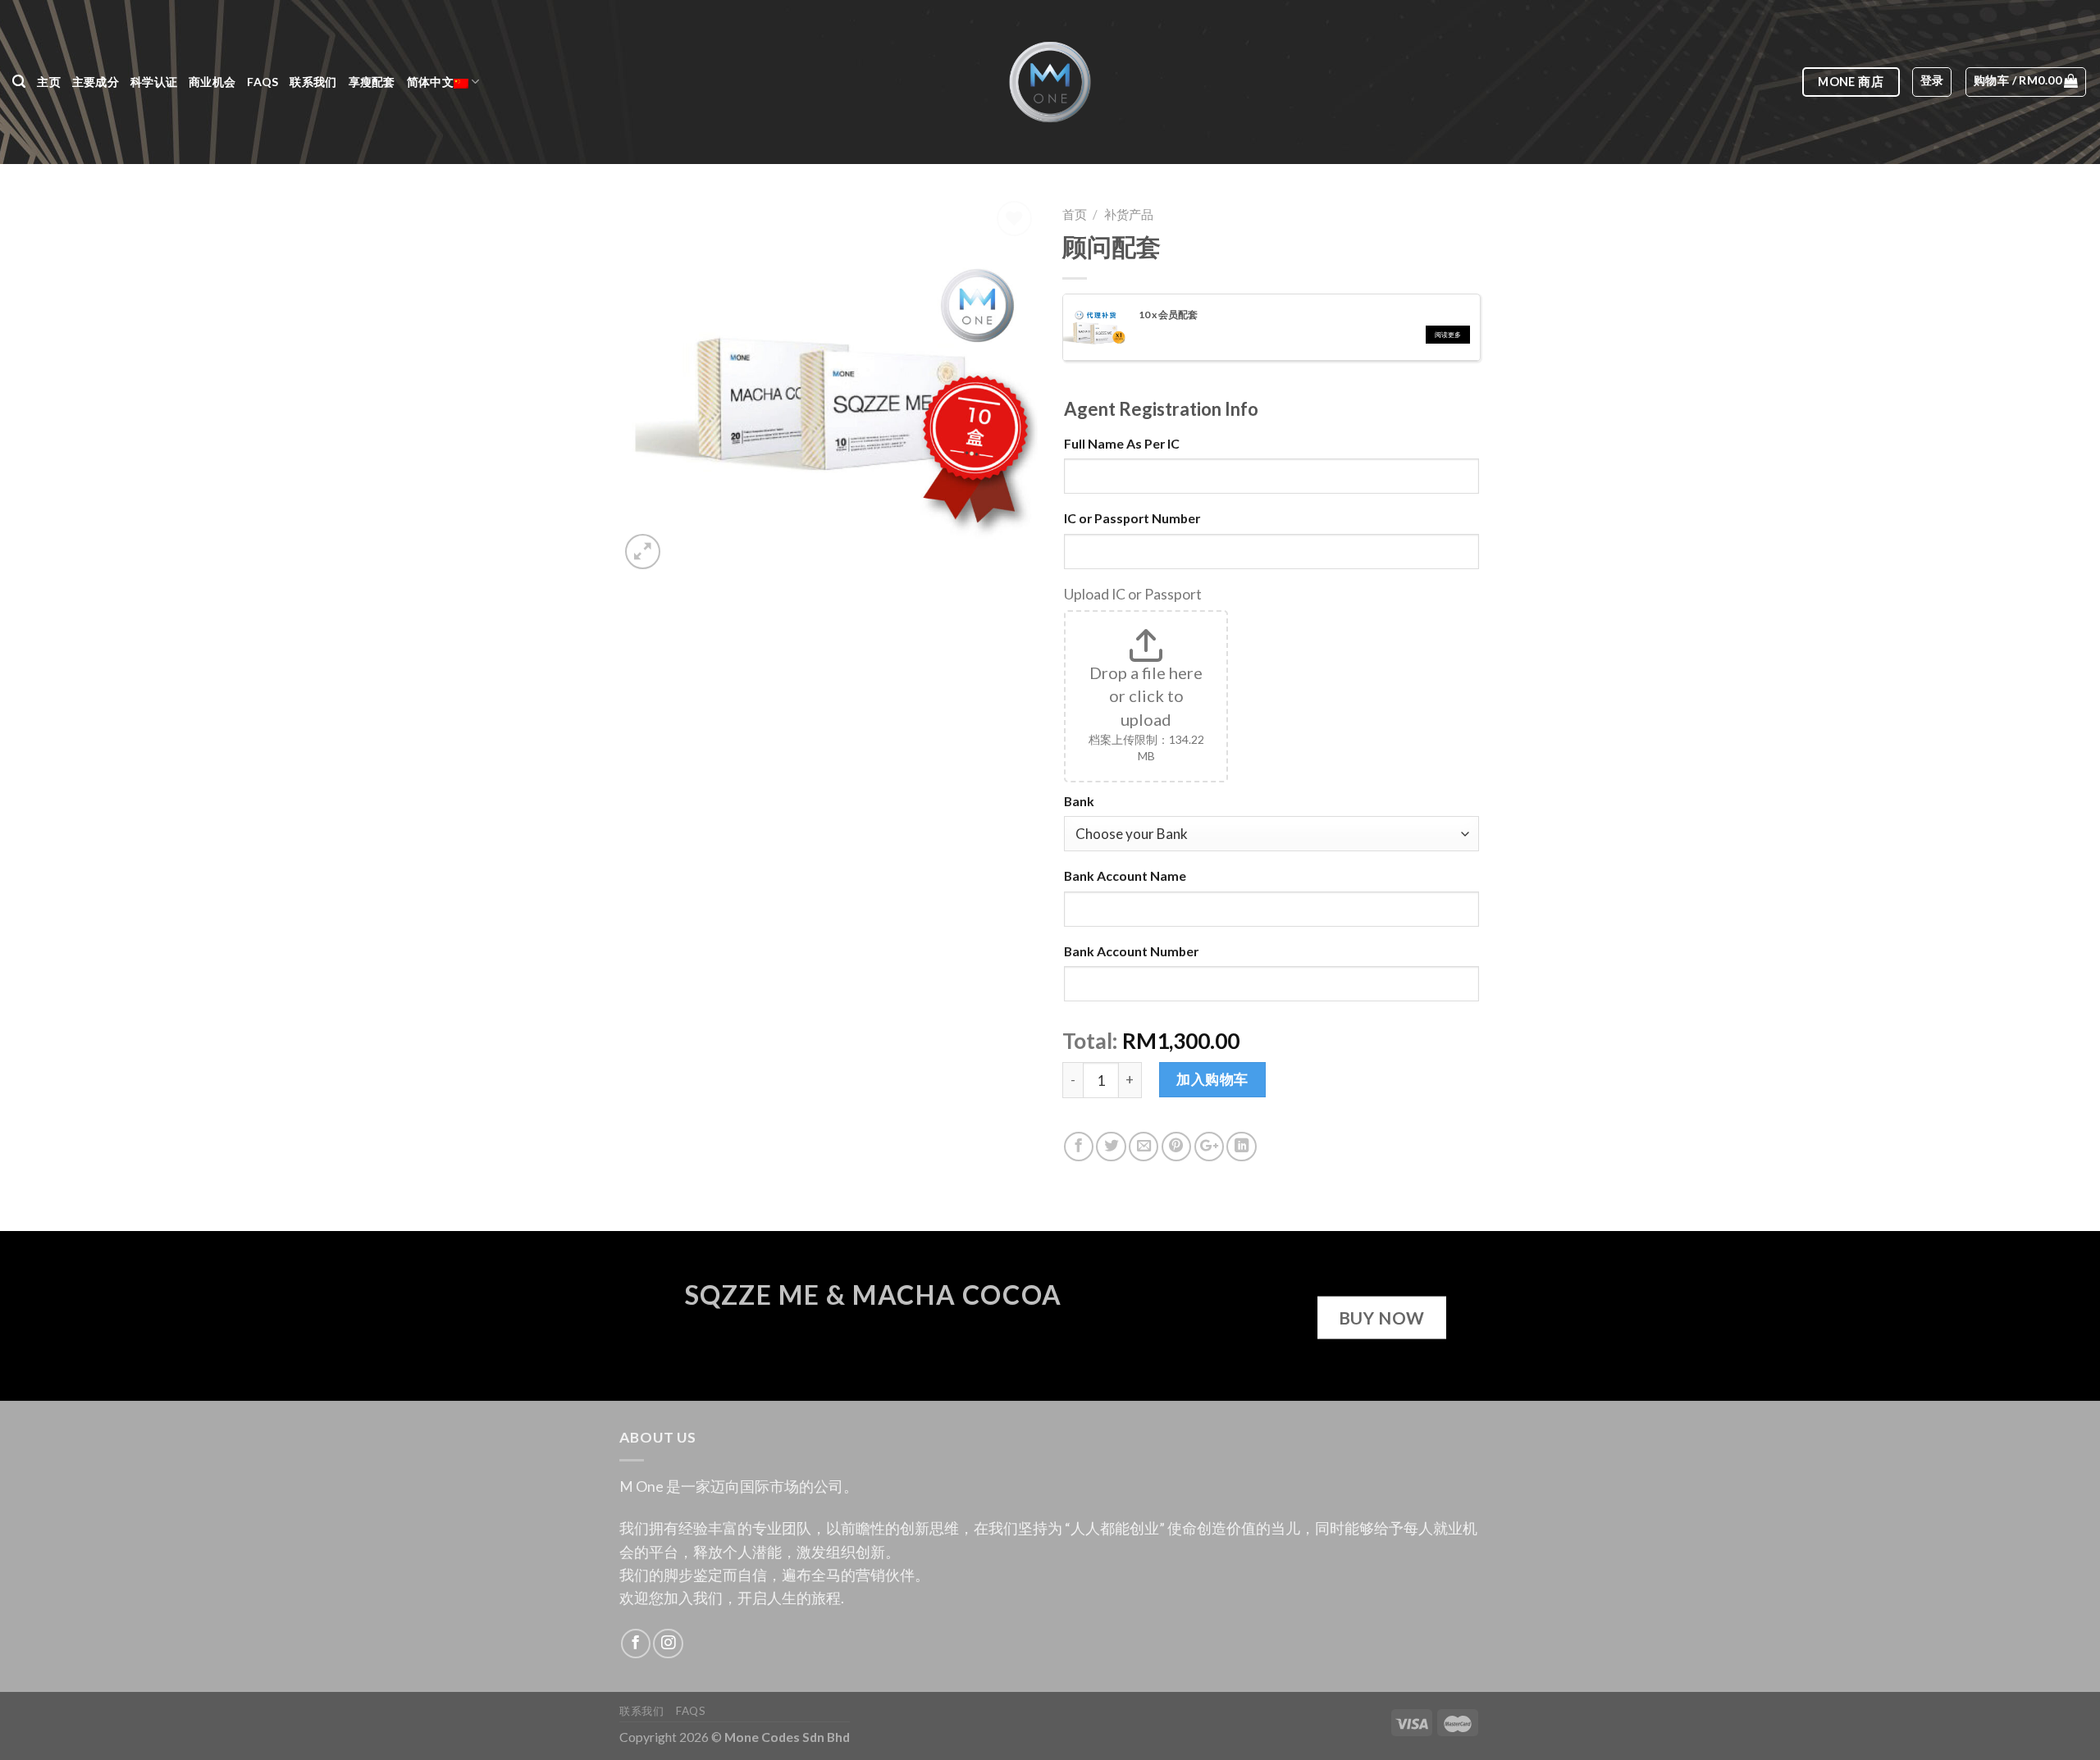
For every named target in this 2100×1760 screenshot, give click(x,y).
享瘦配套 (372, 82)
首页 (1075, 214)
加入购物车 (1212, 1079)
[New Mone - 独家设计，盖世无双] (1050, 82)
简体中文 (430, 82)
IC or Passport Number (1132, 518)
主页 (49, 82)
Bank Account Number (1131, 951)
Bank (1079, 801)
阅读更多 (1448, 335)
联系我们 (313, 82)
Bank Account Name (1125, 875)
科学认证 (154, 82)
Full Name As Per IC (1122, 443)
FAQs (262, 82)
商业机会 (212, 82)
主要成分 (96, 82)
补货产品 (1129, 214)
